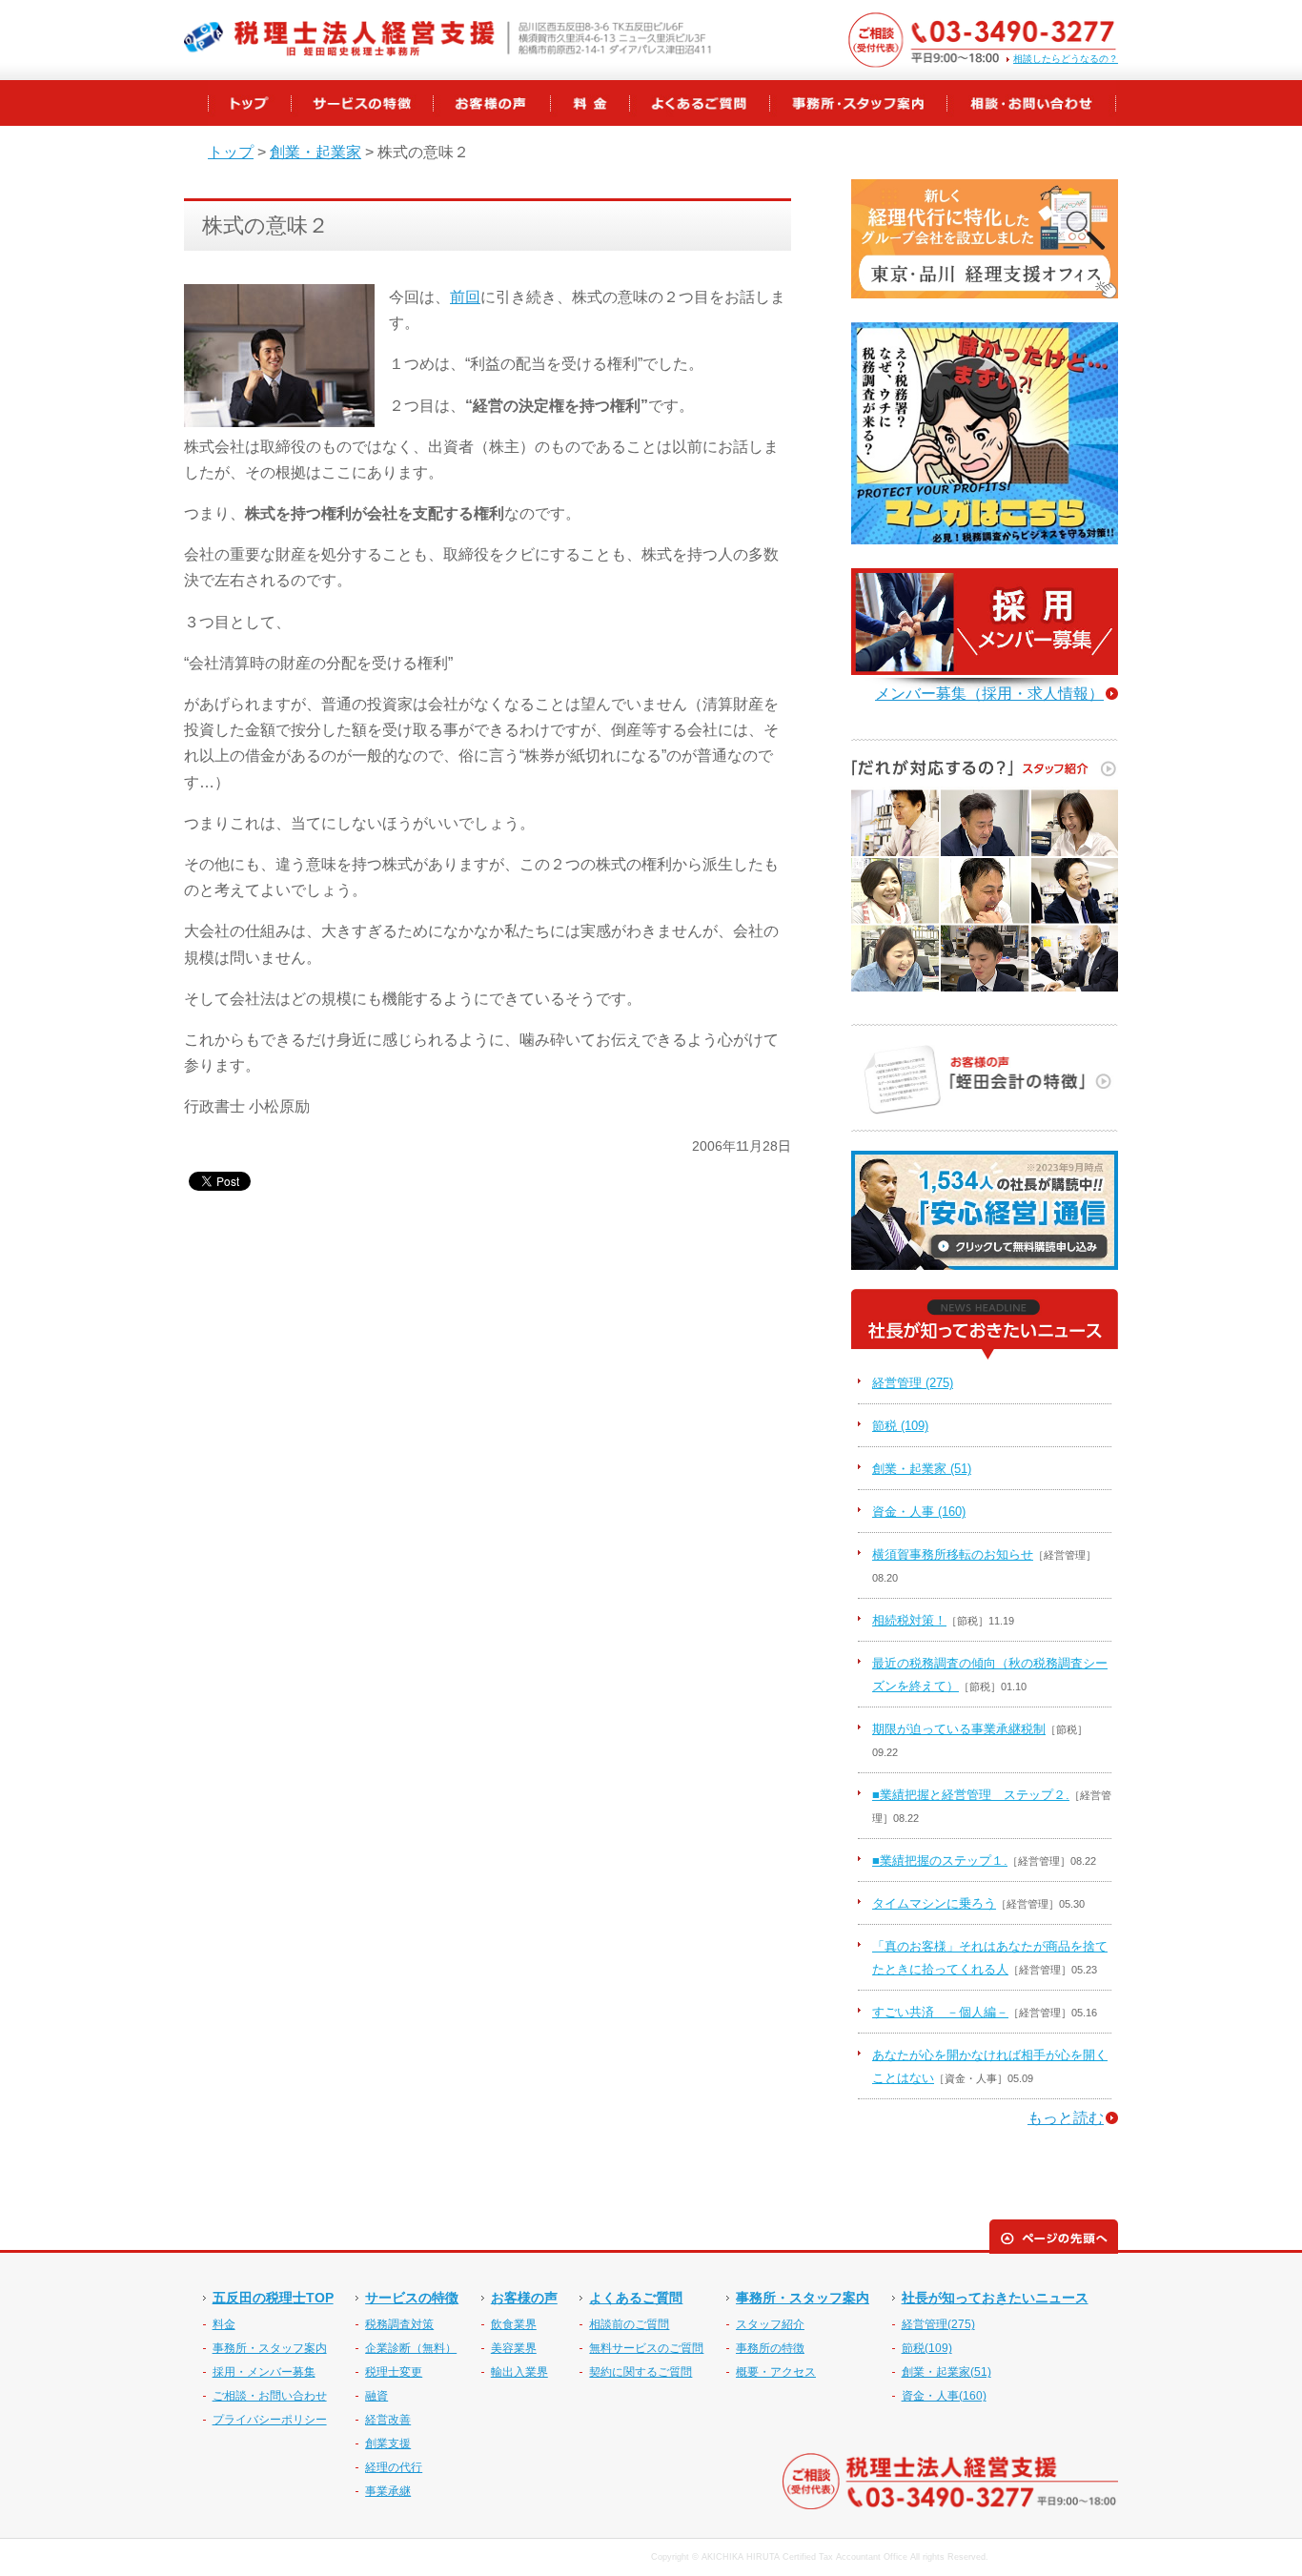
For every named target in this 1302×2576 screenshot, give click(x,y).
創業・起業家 (315, 152)
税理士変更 (394, 2372)
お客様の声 (524, 2298)
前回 (465, 297)
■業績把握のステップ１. (940, 1860)
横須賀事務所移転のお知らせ (953, 1554)
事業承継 (388, 2491)
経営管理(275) (938, 2324)
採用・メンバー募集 (264, 2372)
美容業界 (514, 2348)
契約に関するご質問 (641, 2372)
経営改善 (388, 2420)
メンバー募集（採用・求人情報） (989, 694)
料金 (224, 2324)
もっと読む (1066, 2118)
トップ (231, 152)
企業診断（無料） (411, 2348)
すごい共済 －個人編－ (940, 2012)
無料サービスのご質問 (646, 2348)
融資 (376, 2396)
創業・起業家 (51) (922, 1469)
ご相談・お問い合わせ (270, 2396)
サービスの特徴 (412, 2298)
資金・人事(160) (944, 2396)
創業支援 (388, 2443)
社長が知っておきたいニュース (995, 2298)
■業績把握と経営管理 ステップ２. (971, 1795)
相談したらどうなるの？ (1066, 59)
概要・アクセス (776, 2372)
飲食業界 (514, 2324)
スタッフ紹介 (770, 2324)
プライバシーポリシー (270, 2420)
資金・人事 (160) (919, 1512)
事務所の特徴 (770, 2348)
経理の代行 (394, 2467)
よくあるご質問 (636, 2298)
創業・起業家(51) (946, 2372)
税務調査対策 (399, 2324)
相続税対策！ (909, 1620)
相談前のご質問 (629, 2324)
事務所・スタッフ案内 (270, 2348)
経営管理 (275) (913, 1383)
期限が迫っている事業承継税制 (959, 1729)
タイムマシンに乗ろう (934, 1903)
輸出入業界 (519, 2372)
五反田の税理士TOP (273, 2298)
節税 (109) (900, 1426)
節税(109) (927, 2348)
